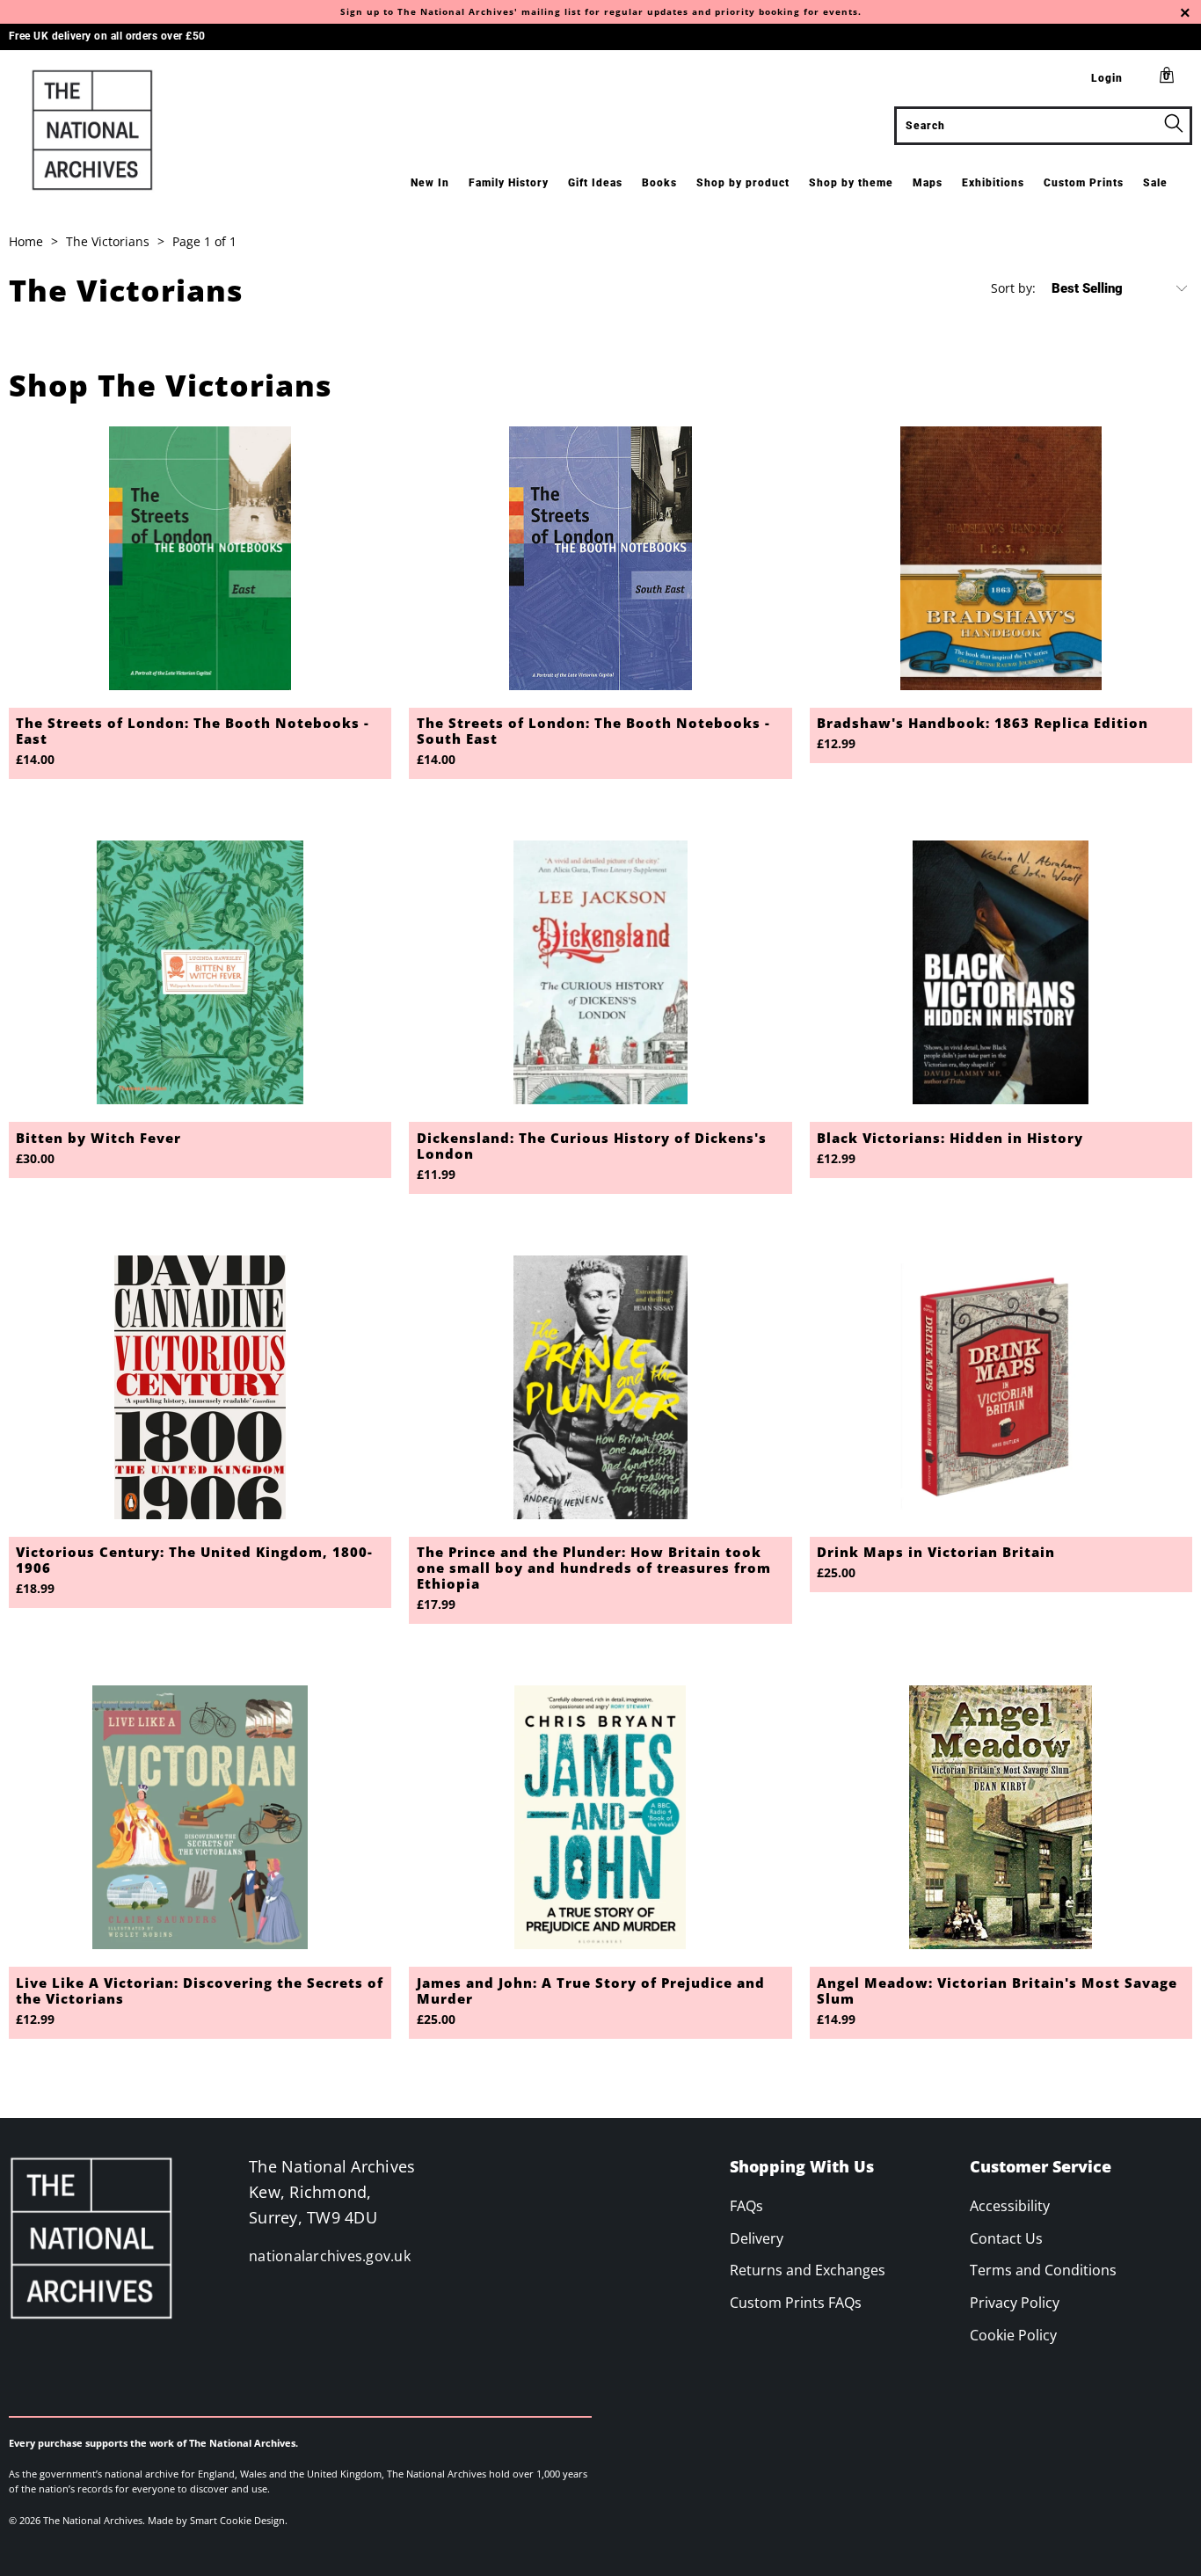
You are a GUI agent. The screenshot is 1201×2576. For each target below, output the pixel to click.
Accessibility (1010, 2206)
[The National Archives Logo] (105, 130)
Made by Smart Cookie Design (216, 2520)
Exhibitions (993, 183)
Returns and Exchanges (808, 2270)
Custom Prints (1084, 183)
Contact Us (1006, 2238)
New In (430, 183)
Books (659, 183)
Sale (1155, 183)
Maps (928, 183)
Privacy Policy (1015, 2303)
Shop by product (743, 183)
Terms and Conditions (1043, 2270)
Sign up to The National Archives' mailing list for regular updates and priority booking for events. (601, 11)
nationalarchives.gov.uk (330, 2256)
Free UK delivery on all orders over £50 (107, 36)
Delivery (757, 2238)
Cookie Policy (1013, 2335)
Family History (509, 183)
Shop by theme (851, 183)
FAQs (746, 2206)
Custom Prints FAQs (796, 2303)
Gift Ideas (595, 183)
